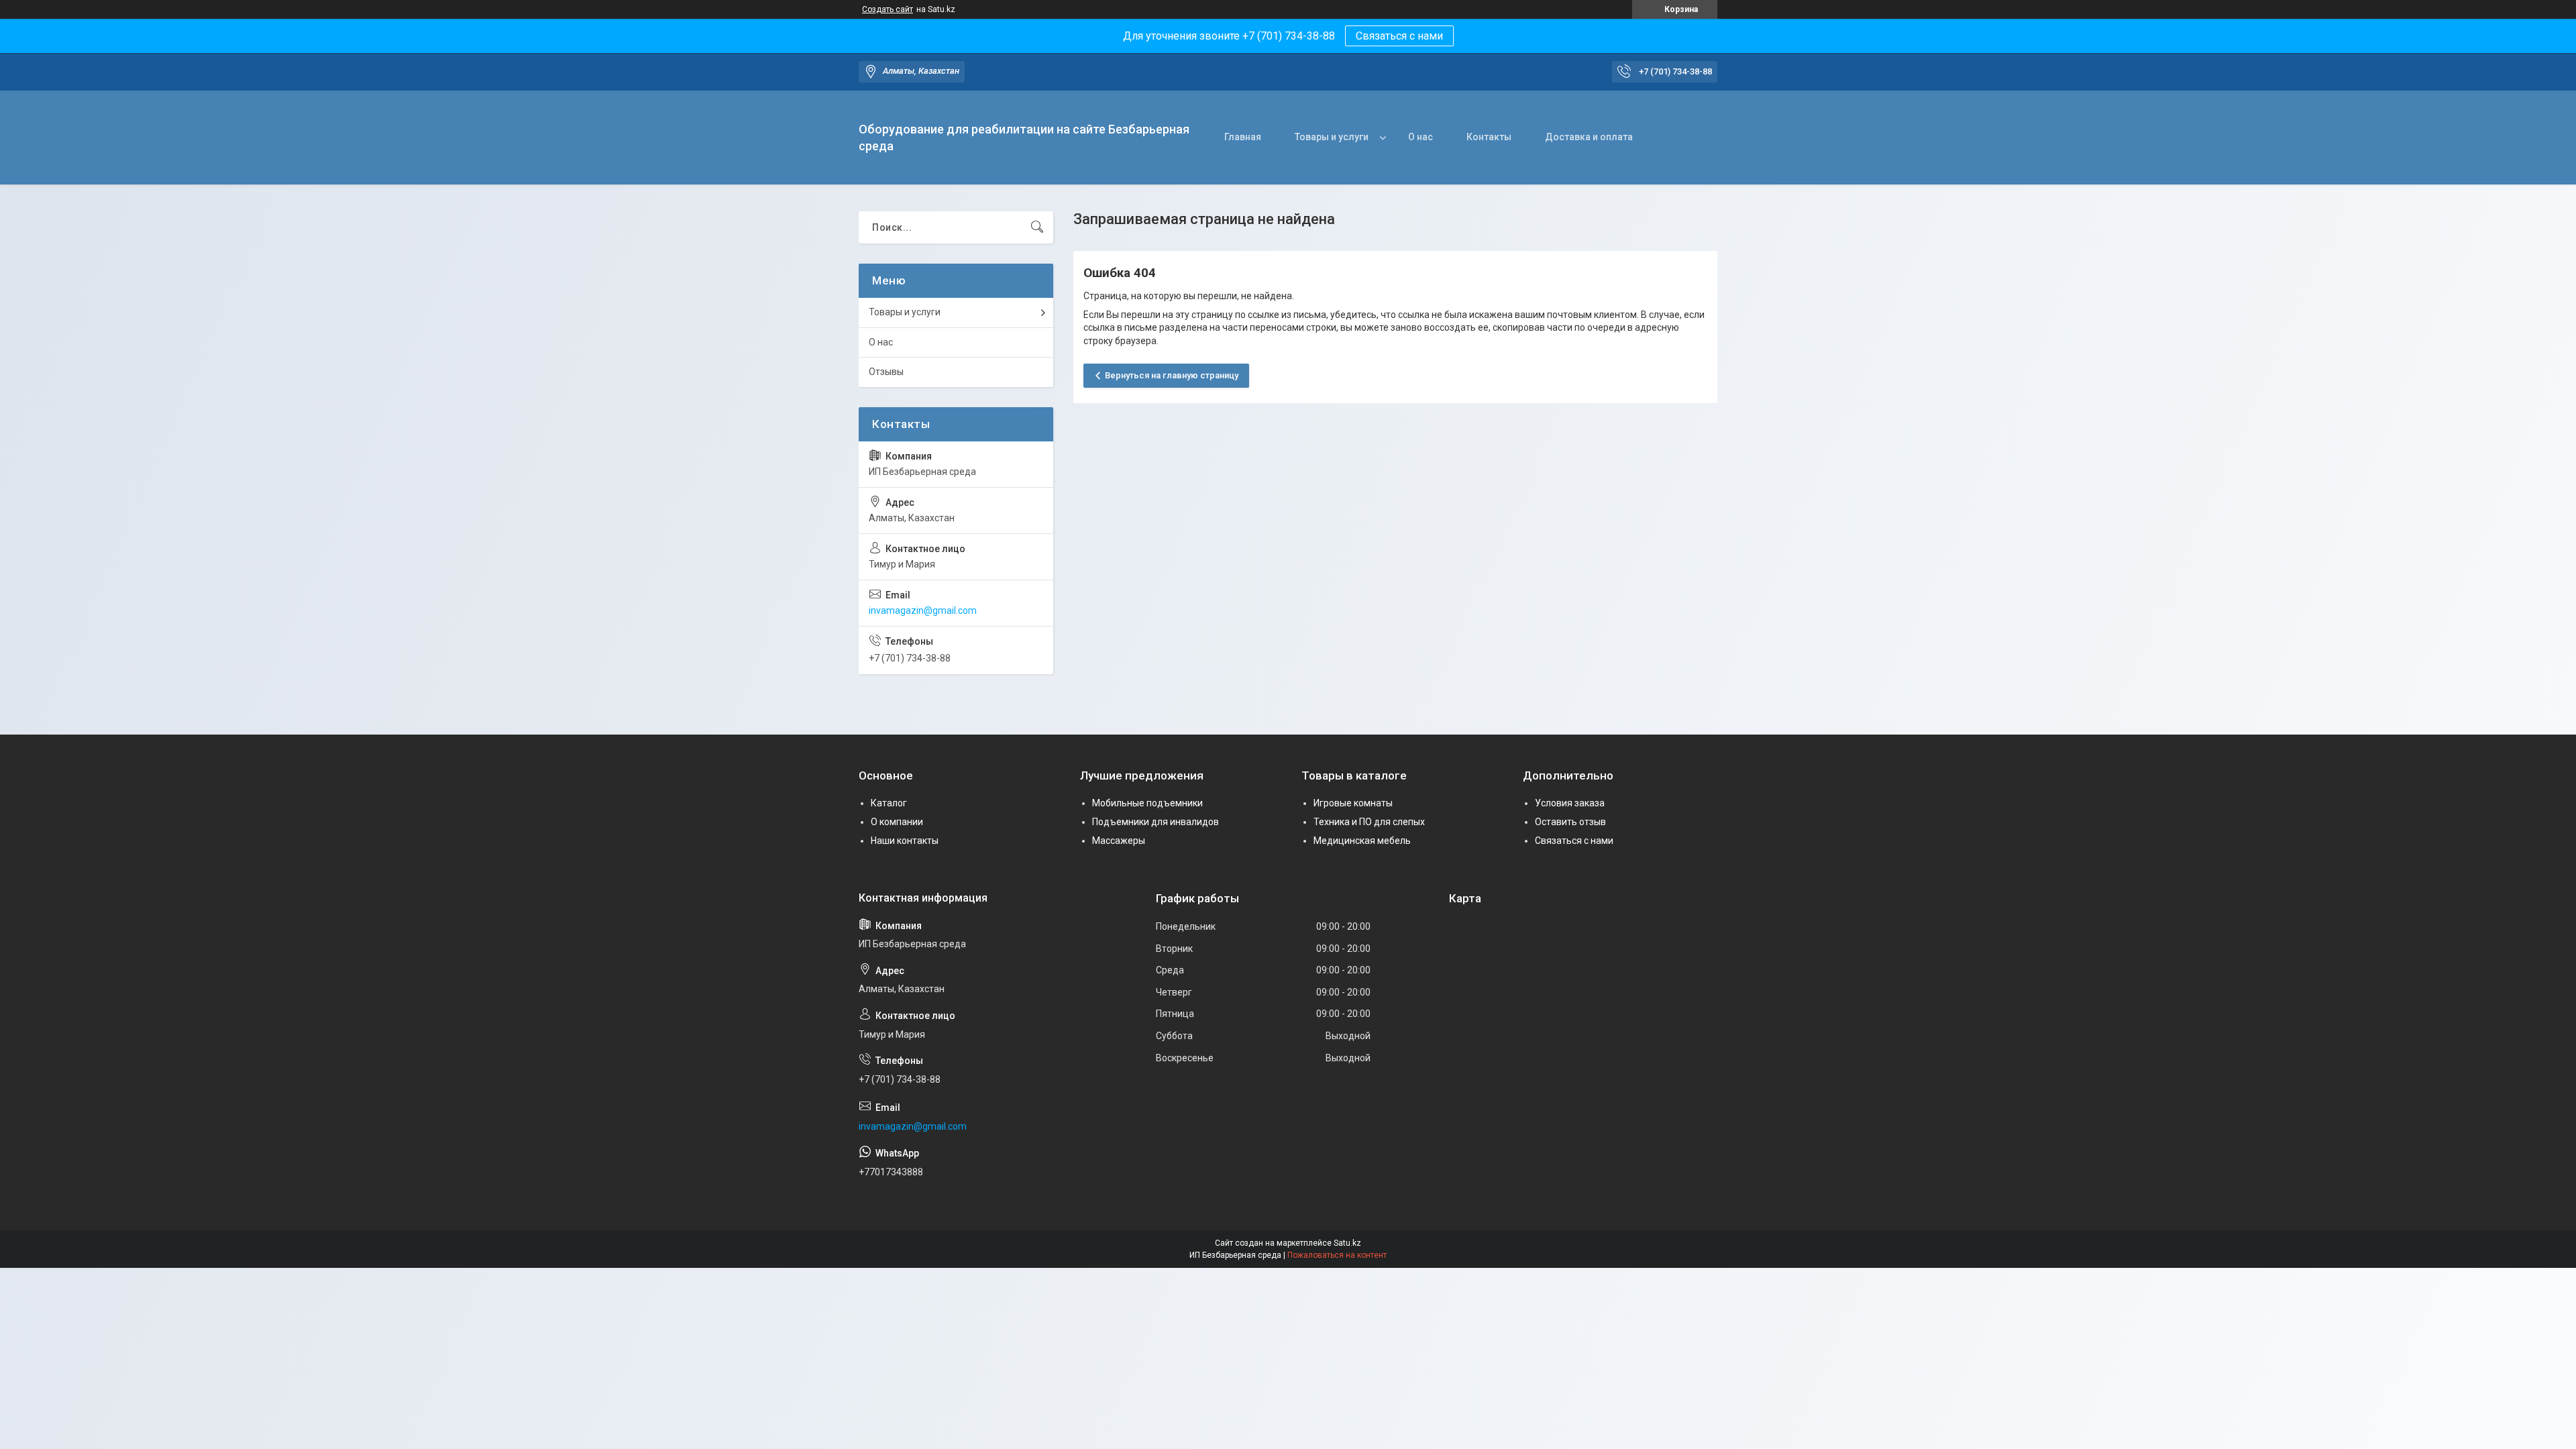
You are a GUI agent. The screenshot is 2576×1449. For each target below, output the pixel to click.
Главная (1243, 137)
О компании (897, 822)
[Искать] (1037, 227)
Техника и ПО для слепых (1369, 822)
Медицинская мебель (1362, 841)
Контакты (1489, 137)
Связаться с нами (1399, 36)
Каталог (889, 803)
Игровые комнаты (1353, 803)
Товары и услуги (1332, 137)
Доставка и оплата (1589, 137)
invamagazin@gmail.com (923, 610)
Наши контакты (905, 841)
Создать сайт (888, 9)
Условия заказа (1570, 803)
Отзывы (886, 372)
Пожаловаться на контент (1337, 1255)
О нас (1420, 137)
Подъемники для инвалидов (1156, 822)
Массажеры (1119, 841)
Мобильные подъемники (1147, 803)
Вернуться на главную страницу (1172, 375)
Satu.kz (1347, 1243)
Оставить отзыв (1570, 822)
